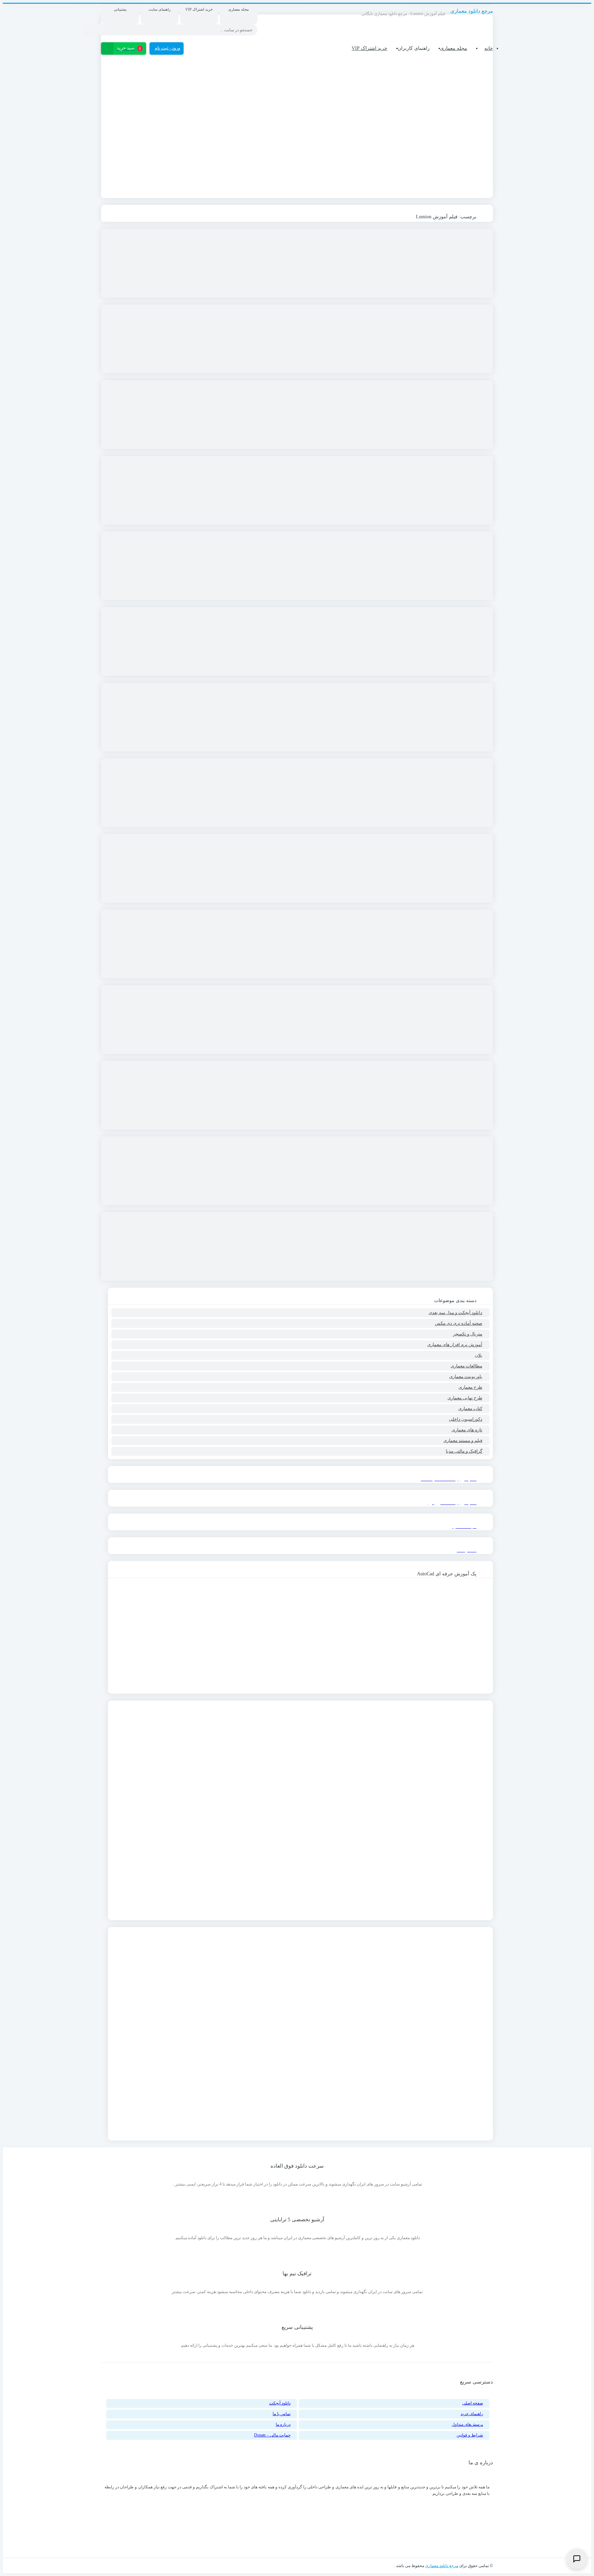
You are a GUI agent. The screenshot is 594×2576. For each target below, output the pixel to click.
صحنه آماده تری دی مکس (459, 1323)
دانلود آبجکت (280, 2403)
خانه (489, 48)
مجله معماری (454, 48)
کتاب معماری (470, 1408)
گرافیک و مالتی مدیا (464, 1451)
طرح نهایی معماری (465, 1398)
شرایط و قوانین (470, 2435)
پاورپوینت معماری (466, 1377)
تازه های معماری (467, 1430)
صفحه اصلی (473, 2403)
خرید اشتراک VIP (370, 48)
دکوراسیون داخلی (466, 1419)
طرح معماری (470, 1387)
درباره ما (283, 2424)
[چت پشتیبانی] (577, 2559)
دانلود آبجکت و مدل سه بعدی (455, 1313)
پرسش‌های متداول (467, 2424)
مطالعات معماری (466, 1366)
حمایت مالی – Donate (272, 2435)
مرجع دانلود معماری (442, 2566)
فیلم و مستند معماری (463, 1440)
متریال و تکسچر (468, 1334)
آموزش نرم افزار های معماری (455, 1345)
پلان (478, 1355)
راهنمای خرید (472, 2414)
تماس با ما (282, 2414)
